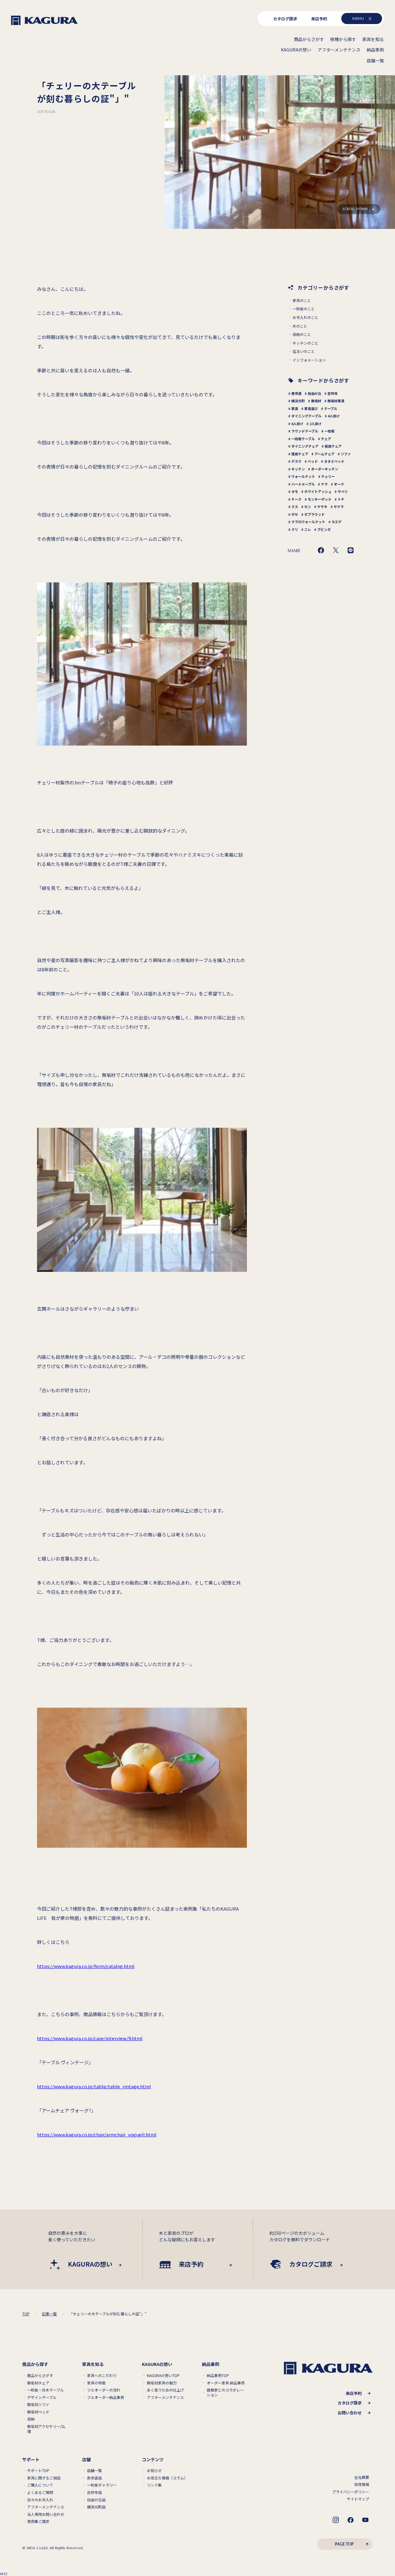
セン (308, 507)
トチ (341, 499)
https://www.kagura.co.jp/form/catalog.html (86, 1966)
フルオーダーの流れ (104, 2390)
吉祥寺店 (94, 2492)
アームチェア (324, 454)
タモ (295, 491)
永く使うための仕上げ (165, 2390)
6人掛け (297, 424)
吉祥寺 (333, 393)
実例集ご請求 (38, 2521)
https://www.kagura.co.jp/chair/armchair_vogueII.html (97, 2134)
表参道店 (94, 2478)
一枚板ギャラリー (102, 2485)
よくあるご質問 (40, 2492)
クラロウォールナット (308, 522)
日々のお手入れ (40, 2500)
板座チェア (333, 446)
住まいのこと (304, 351)
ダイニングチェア (305, 446)
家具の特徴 (96, 2383)
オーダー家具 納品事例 (226, 2383)
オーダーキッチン (325, 469)
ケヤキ (322, 507)
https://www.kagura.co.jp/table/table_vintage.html (94, 2086)
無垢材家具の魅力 (162, 2383)
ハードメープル (303, 484)
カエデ (337, 522)
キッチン (298, 469)
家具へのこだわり (102, 2375)
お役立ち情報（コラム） (167, 2478)
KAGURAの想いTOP (163, 2375)
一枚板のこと (304, 309)
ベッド (313, 461)
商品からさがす (40, 2375)
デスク (296, 461)
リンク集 (154, 2485)
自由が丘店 (96, 2500)
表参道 (296, 393)
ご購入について (40, 2485)
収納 (31, 2419)
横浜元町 (298, 401)
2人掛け (316, 424)
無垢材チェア (38, 2383)
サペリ (343, 491)
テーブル (331, 408)
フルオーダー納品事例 (106, 2397)
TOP (26, 2314)
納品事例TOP (218, 2375)
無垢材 (316, 401)
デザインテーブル (42, 2397)
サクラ (339, 507)
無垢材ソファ (38, 2404)
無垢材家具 (336, 401)
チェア (326, 439)
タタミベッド (334, 461)
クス (295, 507)
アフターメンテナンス (165, 2397)
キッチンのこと (306, 343)
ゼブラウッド (314, 514)
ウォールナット (303, 476)
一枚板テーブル (303, 439)
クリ (295, 529)
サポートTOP (38, 2471)
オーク (339, 484)
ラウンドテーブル (305, 431)
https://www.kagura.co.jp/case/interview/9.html (90, 2038)
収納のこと (302, 334)
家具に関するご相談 (44, 2478)
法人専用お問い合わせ (46, 2514)
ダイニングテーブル (306, 416)
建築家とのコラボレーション (225, 2392)
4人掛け (334, 416)
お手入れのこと (306, 317)
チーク (296, 499)
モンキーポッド (320, 499)
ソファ (346, 454)
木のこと (300, 326)
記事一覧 (49, 2314)
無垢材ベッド (38, 2412)
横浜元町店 (96, 2507)
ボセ (295, 514)
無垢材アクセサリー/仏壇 (46, 2429)
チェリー (328, 476)
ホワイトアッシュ (318, 491)
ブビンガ (324, 529)
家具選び (311, 408)
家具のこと (302, 300)
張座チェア (300, 454)
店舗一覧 (94, 2471)
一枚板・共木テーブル (46, 2390)
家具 (295, 408)
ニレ (308, 529)
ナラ (324, 484)
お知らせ (154, 2471)
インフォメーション (309, 360)
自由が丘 (314, 393)
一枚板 (329, 431)
